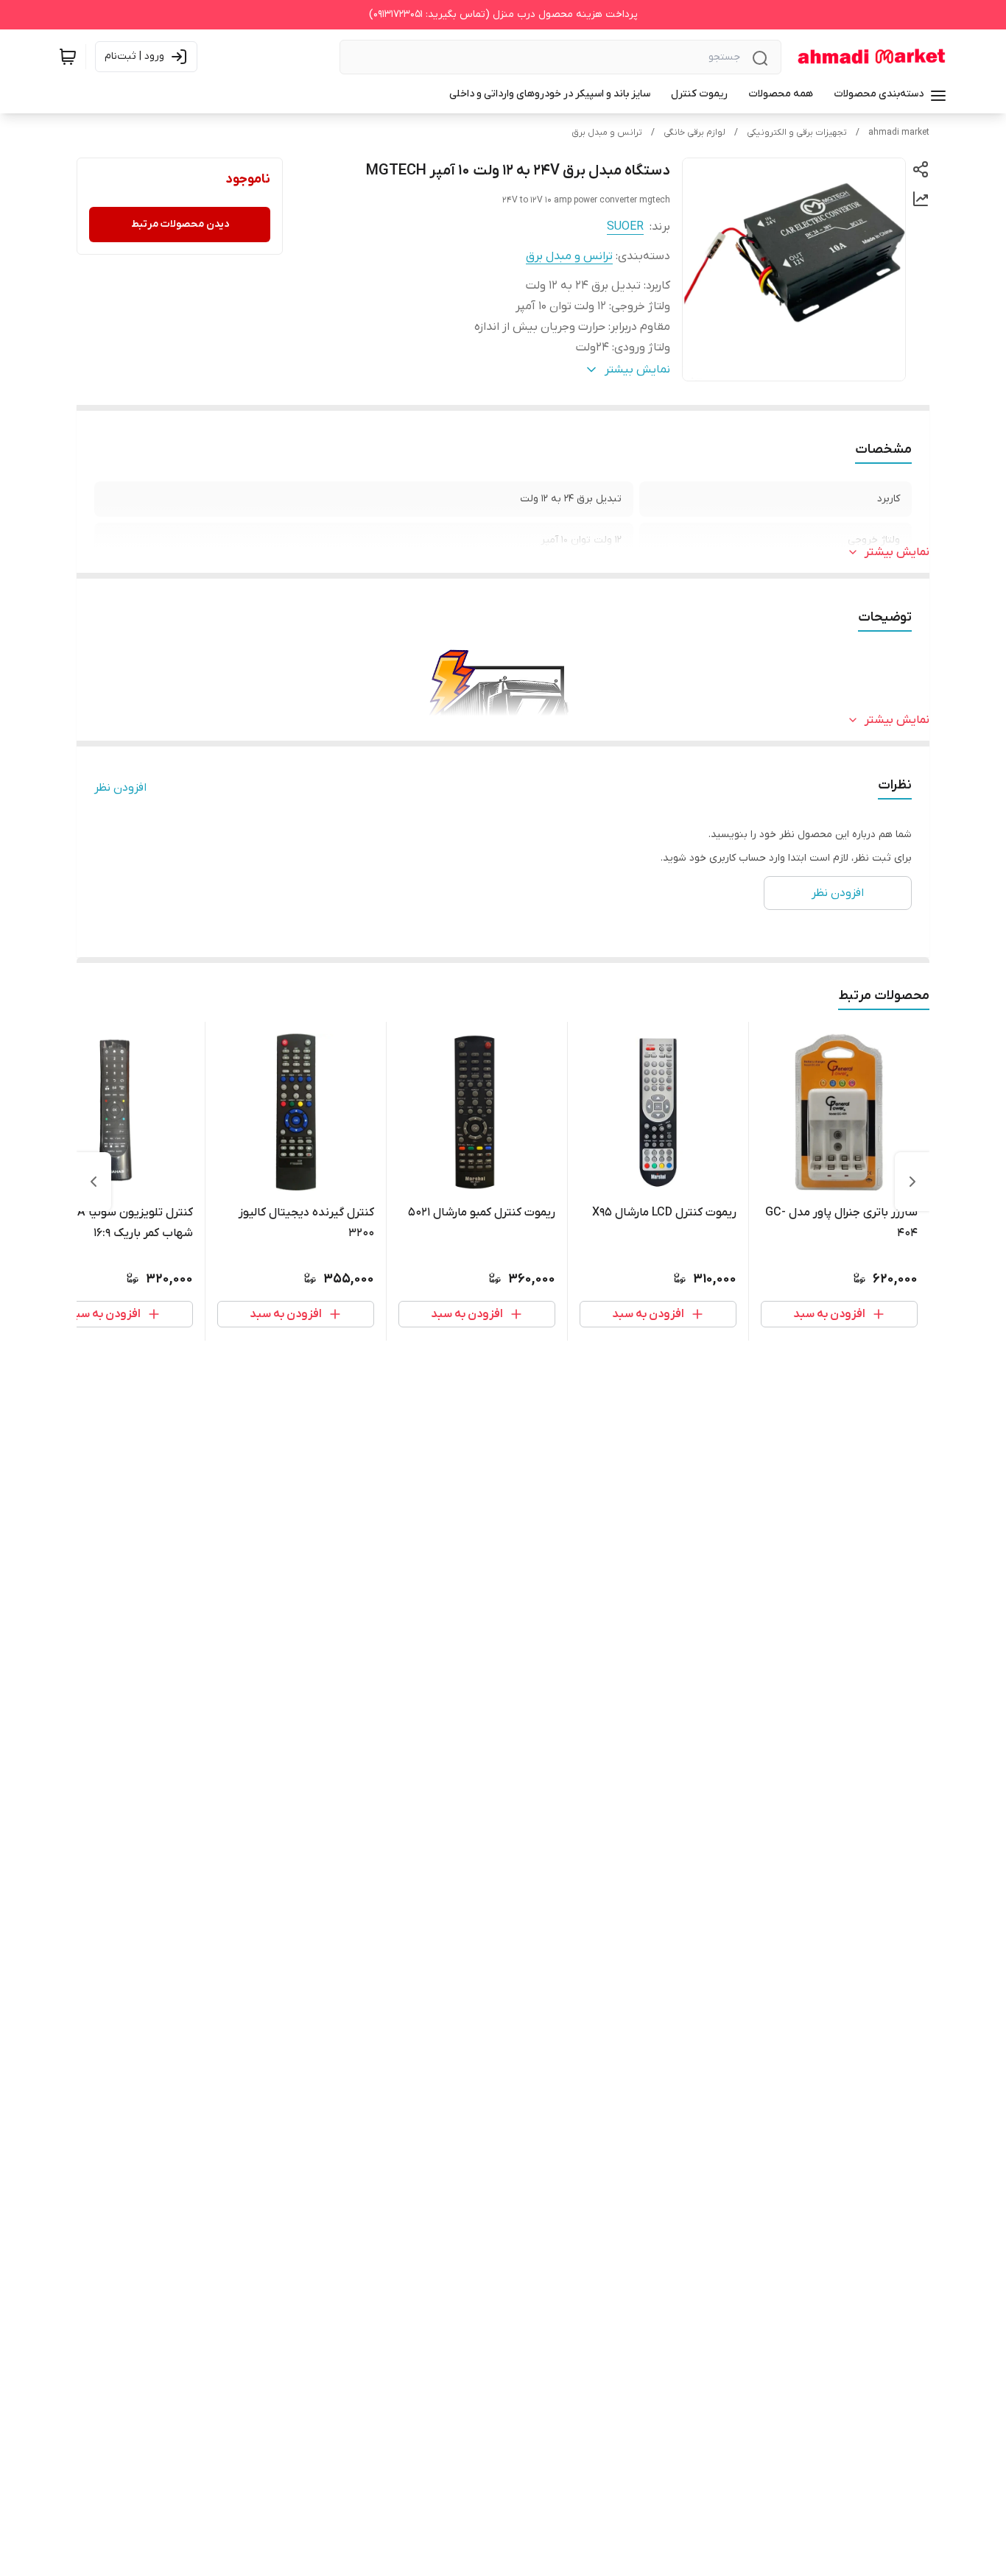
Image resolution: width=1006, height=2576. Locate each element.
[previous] (912, 1182)
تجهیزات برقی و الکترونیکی (797, 133)
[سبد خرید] (68, 57)
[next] (94, 1182)
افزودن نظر (120, 788)
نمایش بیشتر (897, 552)
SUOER (625, 227)
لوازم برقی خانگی (694, 133)
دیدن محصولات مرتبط (180, 224)
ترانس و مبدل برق (607, 133)
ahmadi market (899, 133)
